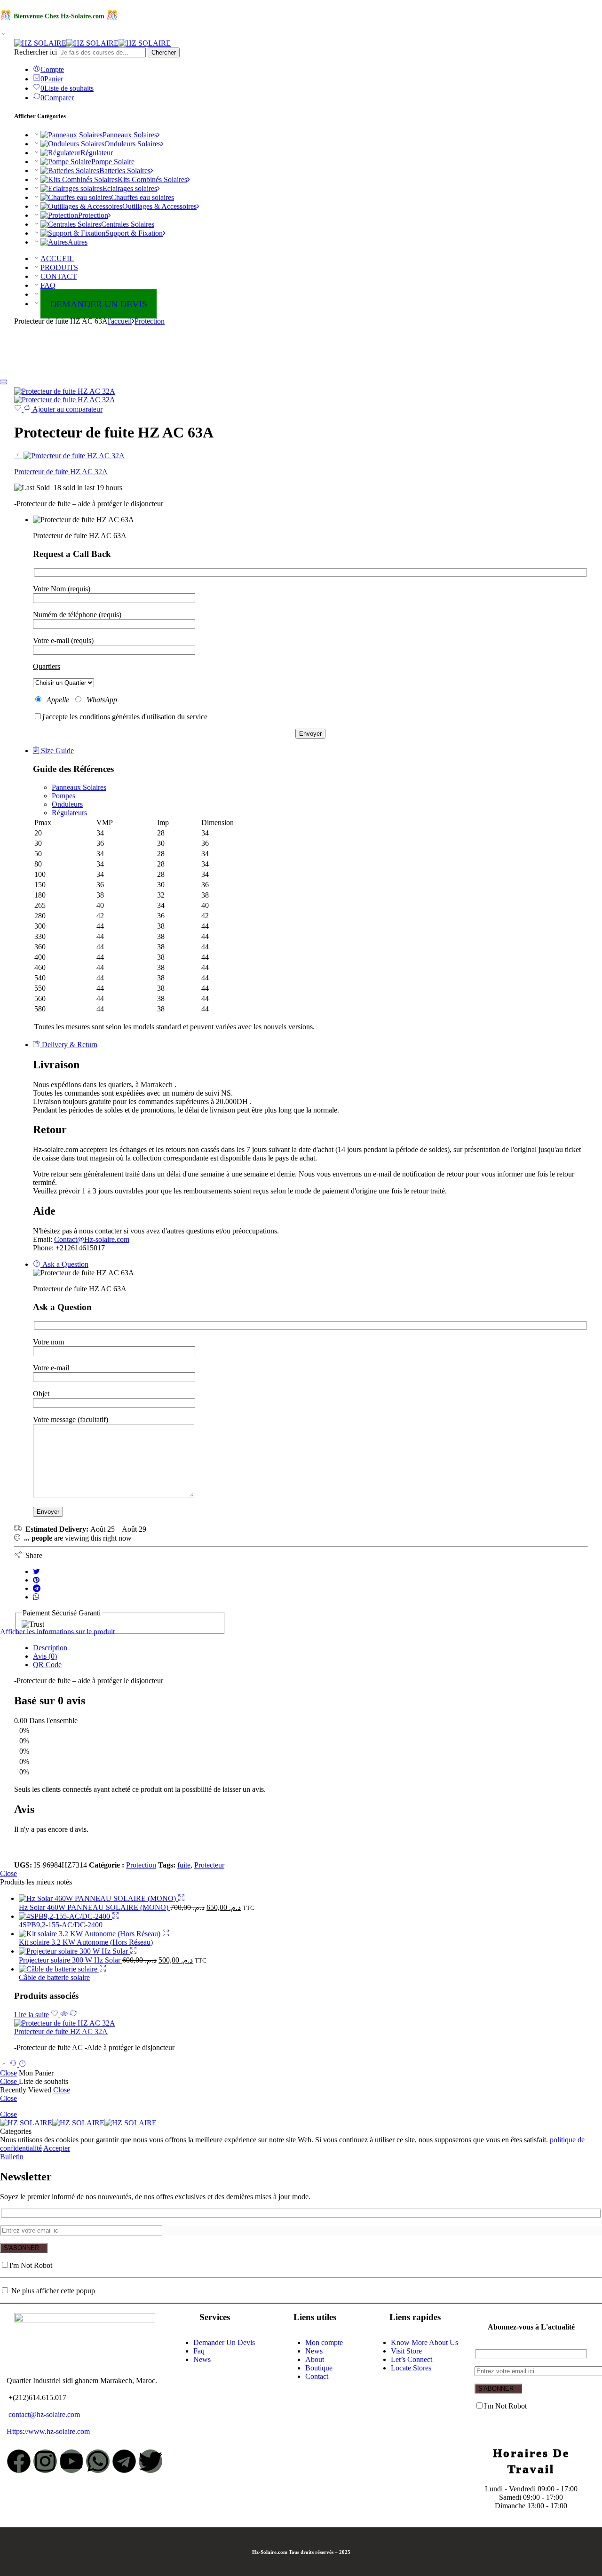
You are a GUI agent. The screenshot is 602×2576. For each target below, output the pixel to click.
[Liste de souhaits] (19, 409)
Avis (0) (45, 1656)
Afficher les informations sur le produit (57, 1632)
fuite (184, 1865)
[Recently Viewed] (23, 2064)
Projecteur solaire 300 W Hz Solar (71, 1960)
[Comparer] (73, 2015)
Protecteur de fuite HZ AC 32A (61, 2031)
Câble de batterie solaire (54, 1977)
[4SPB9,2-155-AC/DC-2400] (65, 1916)
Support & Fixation (134, 233)
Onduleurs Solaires (133, 144)
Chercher (164, 52)
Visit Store (406, 2351)
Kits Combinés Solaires (152, 179)
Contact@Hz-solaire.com (92, 1239)
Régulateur (97, 153)
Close (8, 1873)
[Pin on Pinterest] (36, 1580)
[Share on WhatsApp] (36, 1597)
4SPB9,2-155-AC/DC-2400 (61, 1925)
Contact (317, 2376)
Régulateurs (69, 813)
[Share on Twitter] (36, 1571)
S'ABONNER (21, 2248)
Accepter (57, 2148)
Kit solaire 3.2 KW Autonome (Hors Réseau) (86, 1942)
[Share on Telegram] (37, 1588)
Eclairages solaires (130, 188)
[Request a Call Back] (14, 2064)
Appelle (58, 700)
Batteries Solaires (125, 171)
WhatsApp (100, 700)
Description (50, 1648)
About (315, 2359)
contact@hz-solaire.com (43, 2414)
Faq (199, 2351)
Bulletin (12, 2157)
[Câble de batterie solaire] (59, 1969)
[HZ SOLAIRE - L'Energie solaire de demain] (92, 43)
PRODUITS (59, 267)
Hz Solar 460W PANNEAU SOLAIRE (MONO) (95, 1907)
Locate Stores (411, 2368)
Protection (93, 215)
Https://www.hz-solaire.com (48, 2431)
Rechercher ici (36, 52)
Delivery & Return (69, 1045)
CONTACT (59, 276)
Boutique (319, 2368)
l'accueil (120, 321)
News (202, 2359)
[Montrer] (4, 35)
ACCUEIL (57, 258)
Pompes (63, 796)
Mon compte (324, 2342)
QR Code (47, 1665)
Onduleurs (67, 804)
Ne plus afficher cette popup (53, 2291)
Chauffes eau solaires (143, 197)
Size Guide (56, 751)
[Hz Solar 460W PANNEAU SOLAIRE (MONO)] (98, 1898)
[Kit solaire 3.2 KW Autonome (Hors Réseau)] (91, 1934)
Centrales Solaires (128, 224)
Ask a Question (64, 1264)
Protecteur (209, 1865)
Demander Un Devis (224, 2342)
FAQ (48, 285)
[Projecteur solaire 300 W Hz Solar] (74, 1951)
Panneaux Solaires (130, 135)
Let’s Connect (412, 2359)
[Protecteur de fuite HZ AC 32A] (65, 391)
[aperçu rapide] (182, 1898)
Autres (78, 242)
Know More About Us (424, 2342)
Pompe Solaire (113, 162)
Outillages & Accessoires (159, 206)
